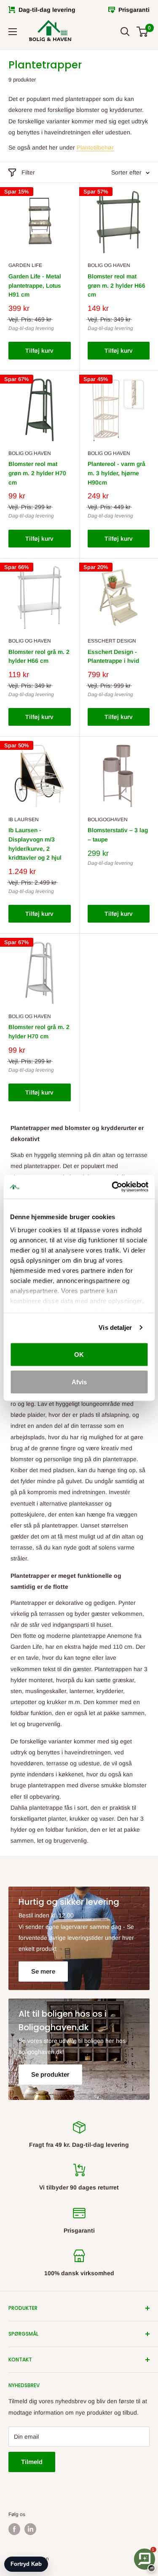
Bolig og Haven (109, 265)
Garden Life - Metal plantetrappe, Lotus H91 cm (35, 285)
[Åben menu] (13, 32)
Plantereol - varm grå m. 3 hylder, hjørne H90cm (116, 473)
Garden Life (25, 265)
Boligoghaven (108, 820)
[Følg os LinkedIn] (30, 2529)
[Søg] (125, 32)
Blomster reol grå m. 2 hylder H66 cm (39, 656)
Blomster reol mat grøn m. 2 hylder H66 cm (116, 285)
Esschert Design (112, 641)
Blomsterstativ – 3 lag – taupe (118, 835)
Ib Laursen (24, 820)
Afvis (79, 1382)
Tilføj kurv (39, 351)
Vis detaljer (115, 1327)
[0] (143, 32)
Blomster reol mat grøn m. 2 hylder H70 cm (37, 473)
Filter (28, 172)
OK (79, 1354)
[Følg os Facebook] (14, 2529)
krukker (79, 1819)
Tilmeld (32, 2462)
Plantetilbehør (95, 147)
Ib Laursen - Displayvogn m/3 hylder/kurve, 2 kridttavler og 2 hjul (35, 844)
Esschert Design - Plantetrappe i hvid (113, 656)
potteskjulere (28, 1514)
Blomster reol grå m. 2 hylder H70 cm (39, 1032)
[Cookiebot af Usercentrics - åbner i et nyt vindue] (112, 1187)
